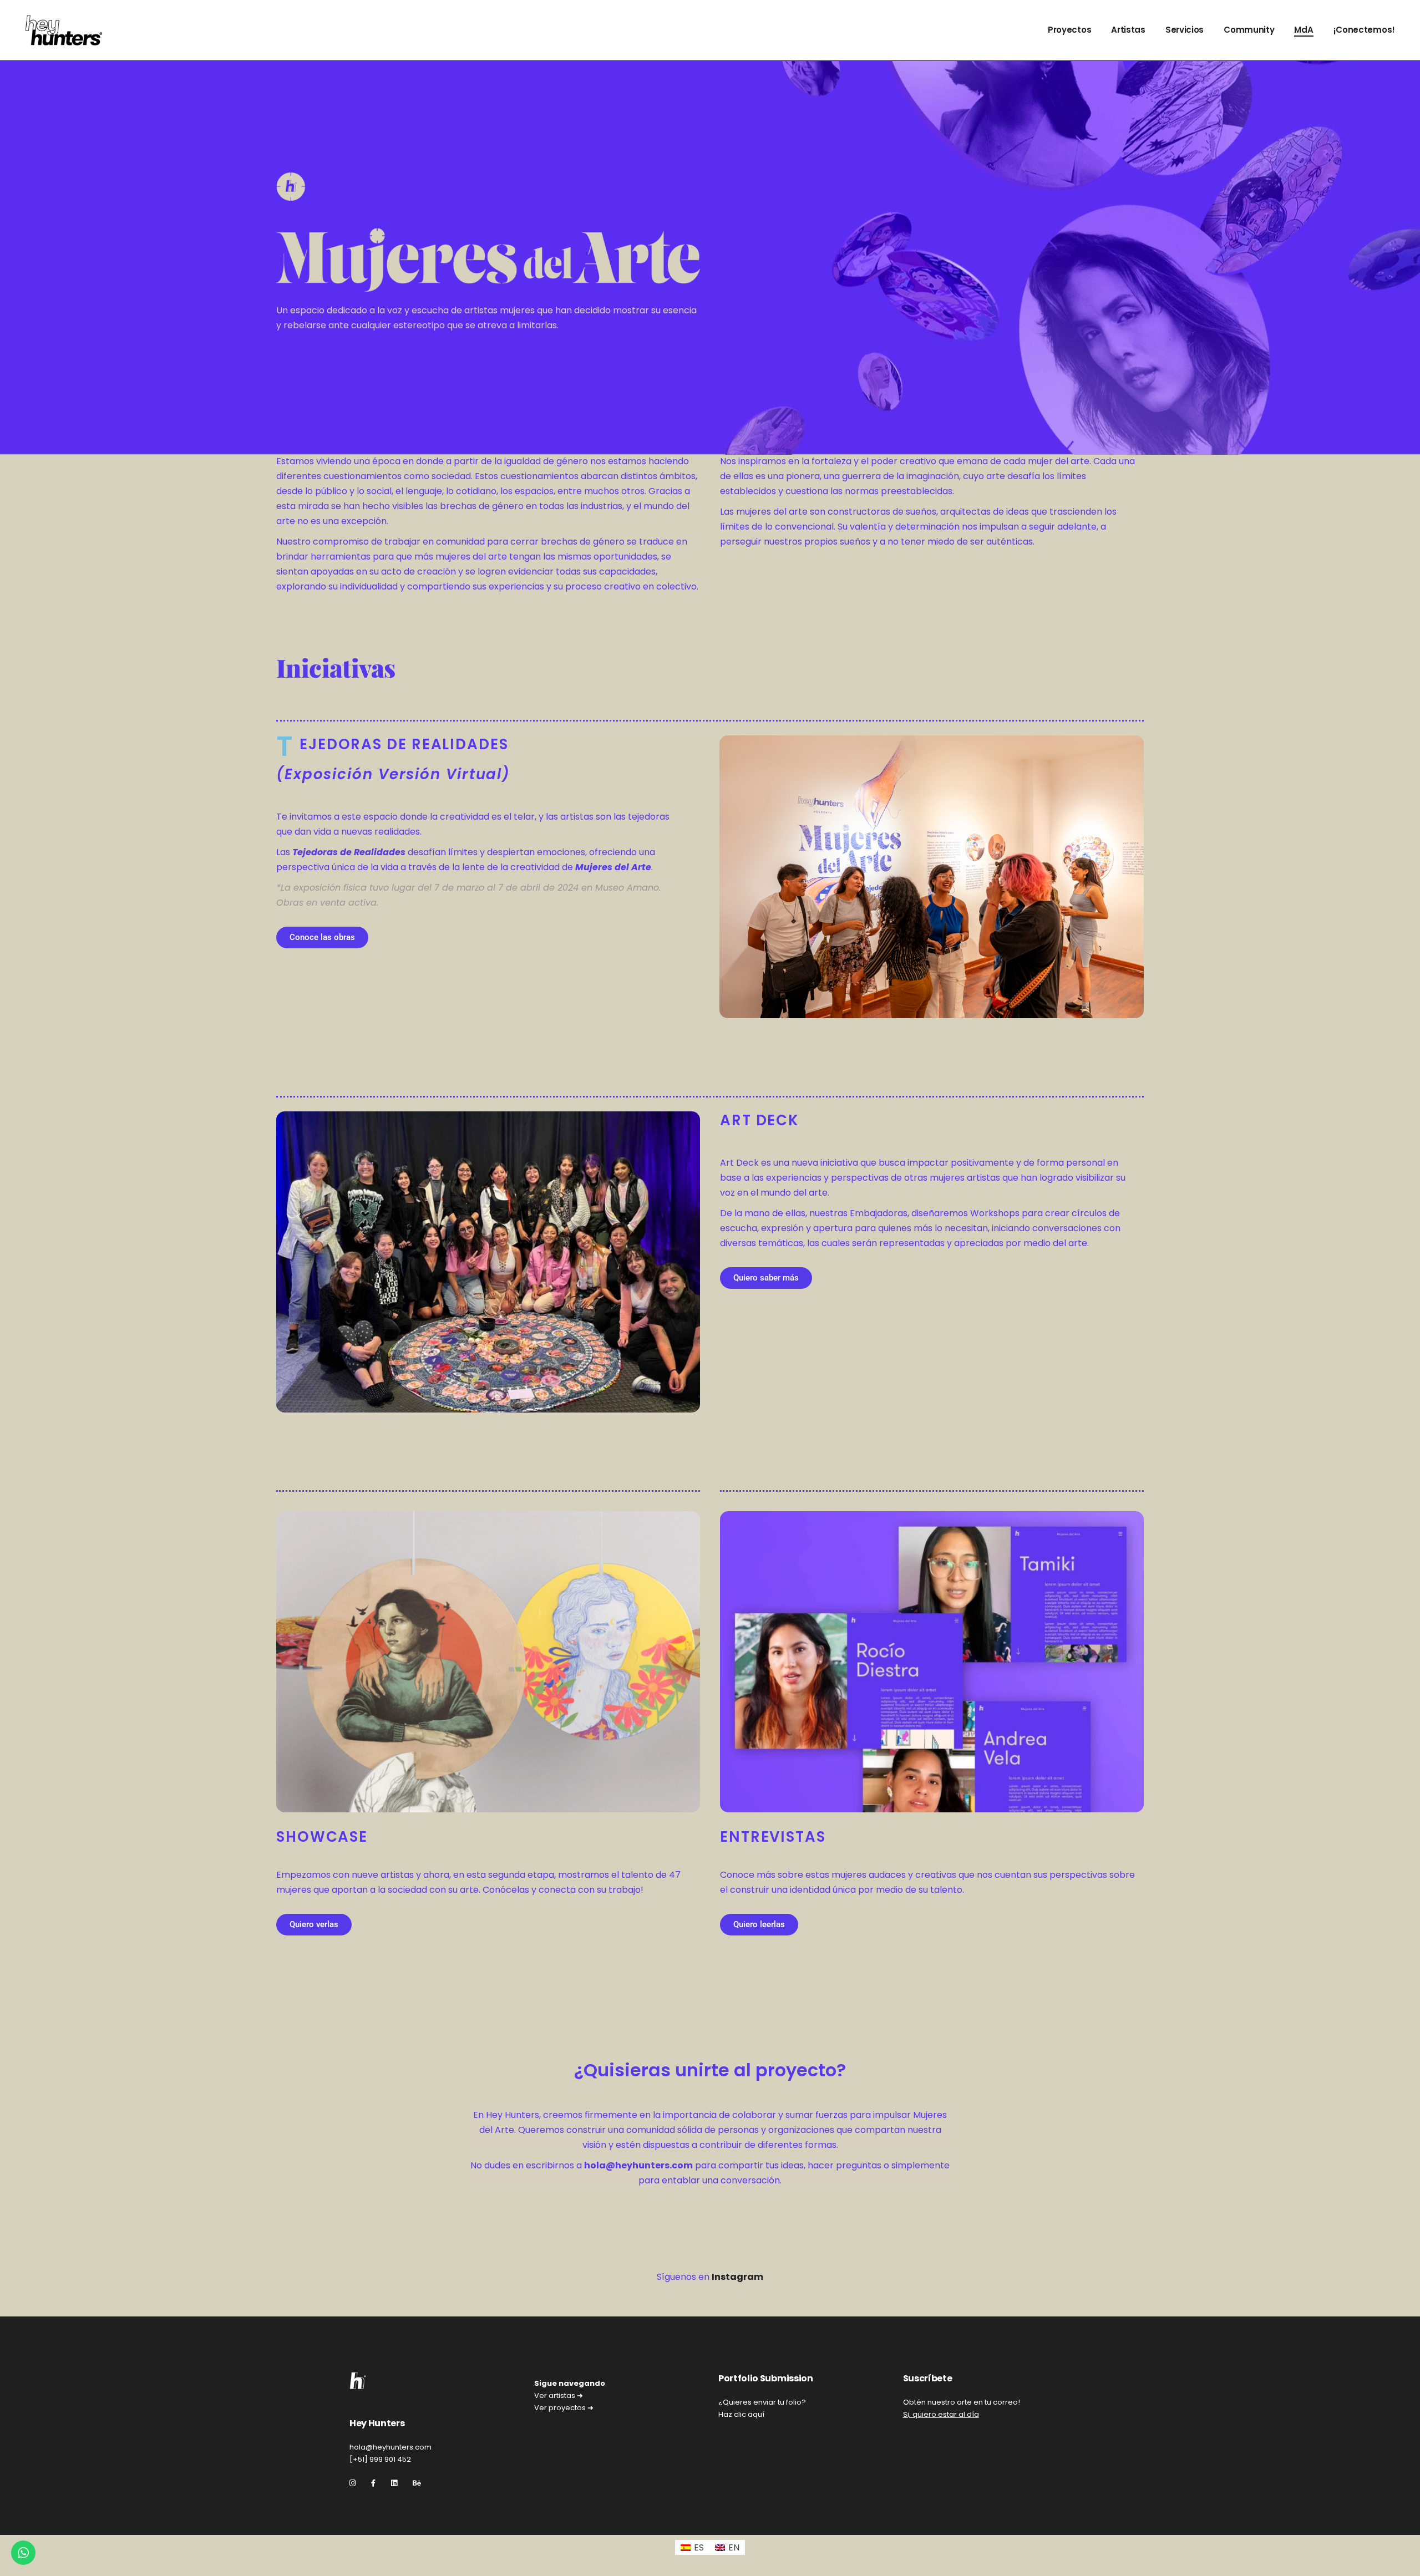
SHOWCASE (322, 1837)
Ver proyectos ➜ (564, 2408)
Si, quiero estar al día (941, 2414)
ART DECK (760, 1120)
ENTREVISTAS (773, 1837)
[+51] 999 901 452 (380, 2459)
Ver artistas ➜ (559, 2395)
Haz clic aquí (741, 2414)
